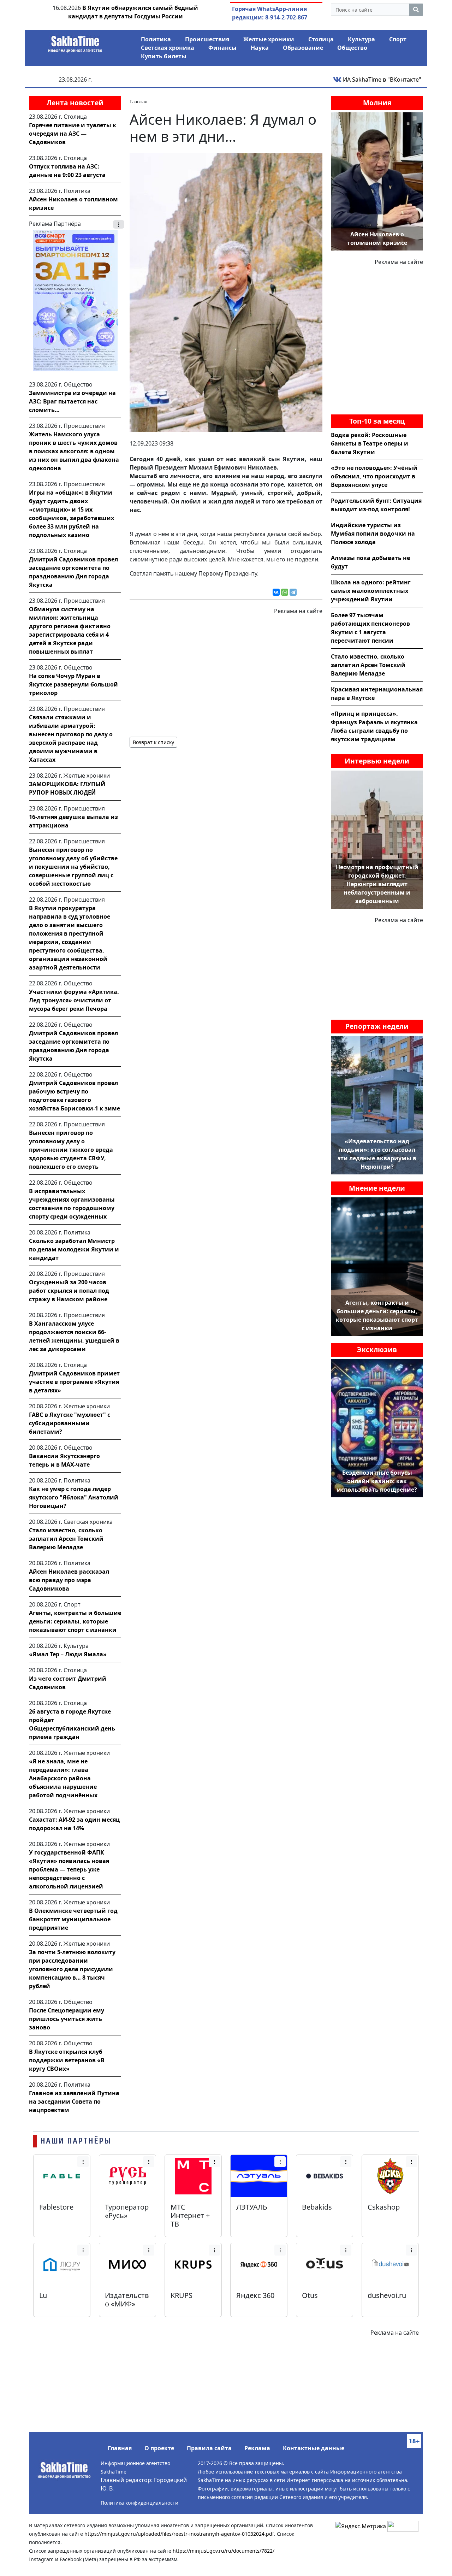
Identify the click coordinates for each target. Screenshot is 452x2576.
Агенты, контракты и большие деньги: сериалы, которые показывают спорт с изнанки (75, 1621)
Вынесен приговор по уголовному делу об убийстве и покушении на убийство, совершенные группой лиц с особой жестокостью (73, 867)
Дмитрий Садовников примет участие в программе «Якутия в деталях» (74, 1382)
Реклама (257, 2448)
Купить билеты (164, 56)
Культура (361, 39)
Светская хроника (168, 48)
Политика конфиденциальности (139, 2503)
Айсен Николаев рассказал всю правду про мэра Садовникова (69, 1580)
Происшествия (207, 39)
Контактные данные (314, 2448)
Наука (260, 48)
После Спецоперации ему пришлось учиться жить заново (67, 2019)
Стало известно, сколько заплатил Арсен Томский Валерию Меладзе (66, 1539)
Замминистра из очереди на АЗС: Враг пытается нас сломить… (72, 401)
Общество (352, 48)
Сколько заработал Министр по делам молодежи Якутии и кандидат (74, 1249)
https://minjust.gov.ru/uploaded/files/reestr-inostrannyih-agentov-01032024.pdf (179, 2534)
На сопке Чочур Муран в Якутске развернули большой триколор (73, 684)
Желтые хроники (269, 39)
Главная (120, 2448)
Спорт (398, 39)
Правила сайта (209, 2448)
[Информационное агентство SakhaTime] (75, 42)
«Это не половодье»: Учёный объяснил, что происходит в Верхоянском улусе (374, 476)
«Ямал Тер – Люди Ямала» (68, 1654)
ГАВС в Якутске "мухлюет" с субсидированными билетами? (70, 1423)
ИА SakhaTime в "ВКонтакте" (381, 79)
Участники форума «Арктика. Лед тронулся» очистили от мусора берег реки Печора (74, 1000)
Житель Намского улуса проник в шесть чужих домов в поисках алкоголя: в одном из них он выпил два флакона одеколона (74, 451)
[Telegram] (293, 592)
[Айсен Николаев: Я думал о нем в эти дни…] (226, 292)
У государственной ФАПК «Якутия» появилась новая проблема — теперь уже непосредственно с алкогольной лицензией (69, 1869)
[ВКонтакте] (276, 592)
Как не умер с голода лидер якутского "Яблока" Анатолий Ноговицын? (74, 1497)
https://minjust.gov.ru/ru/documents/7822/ (224, 2551)
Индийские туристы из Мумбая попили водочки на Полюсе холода (373, 534)
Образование (303, 48)
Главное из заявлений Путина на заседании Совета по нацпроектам (74, 2102)
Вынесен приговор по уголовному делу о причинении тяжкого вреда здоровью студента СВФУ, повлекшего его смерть (71, 1150)
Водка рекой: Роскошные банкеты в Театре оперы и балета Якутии (370, 443)
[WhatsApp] (285, 592)
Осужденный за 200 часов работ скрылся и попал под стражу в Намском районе (69, 1291)
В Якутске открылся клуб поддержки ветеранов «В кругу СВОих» (67, 2060)
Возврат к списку (153, 742)
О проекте (159, 2448)
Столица (321, 39)
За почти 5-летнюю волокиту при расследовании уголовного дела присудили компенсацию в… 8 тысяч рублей (72, 1969)
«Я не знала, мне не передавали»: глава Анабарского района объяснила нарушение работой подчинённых (63, 1778)
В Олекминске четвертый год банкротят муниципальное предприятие (73, 1919)
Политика (156, 39)
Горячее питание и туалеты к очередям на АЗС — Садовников (73, 134)
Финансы (222, 48)
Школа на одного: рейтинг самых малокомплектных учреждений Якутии (371, 591)
